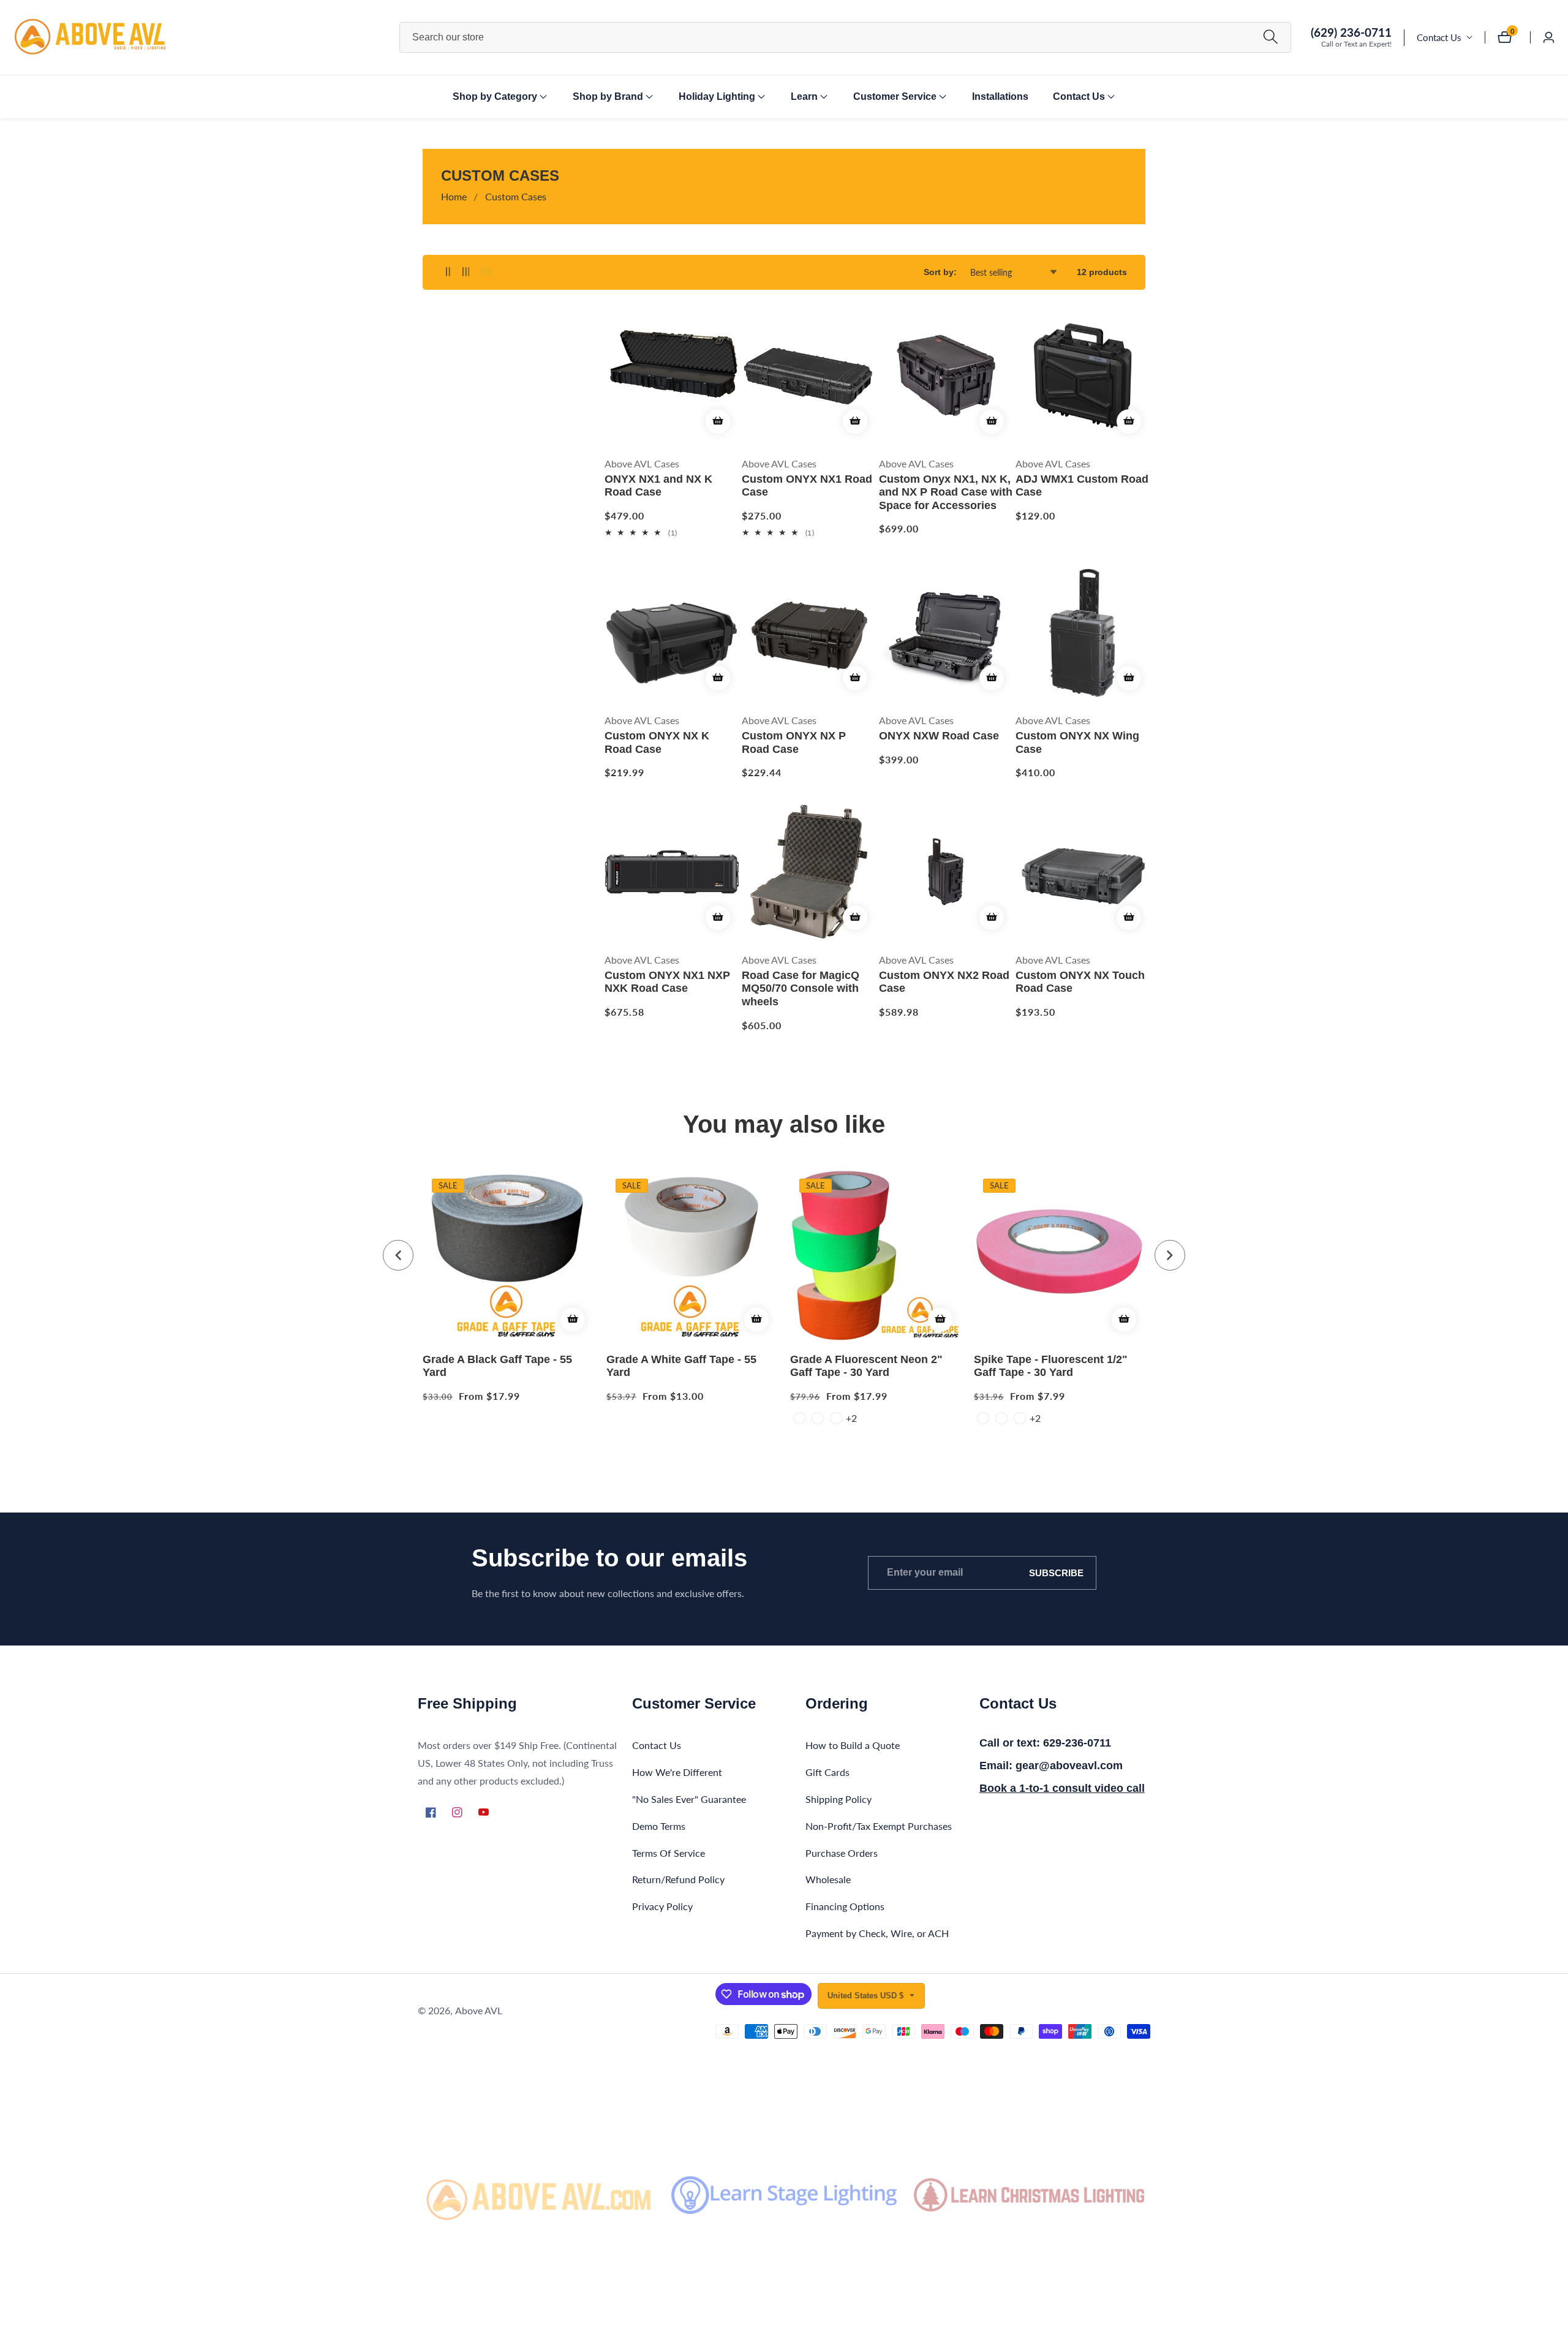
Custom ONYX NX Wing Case (1077, 742)
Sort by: (940, 272)
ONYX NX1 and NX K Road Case (658, 486)
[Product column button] (448, 272)
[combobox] (845, 37)
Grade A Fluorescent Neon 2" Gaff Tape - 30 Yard (866, 1366)
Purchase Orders (842, 1853)
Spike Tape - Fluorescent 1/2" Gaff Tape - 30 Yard (1051, 1366)
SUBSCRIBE (1056, 1573)
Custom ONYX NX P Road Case (794, 742)
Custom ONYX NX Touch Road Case (1080, 982)
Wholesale (828, 1879)
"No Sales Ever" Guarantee (689, 1799)
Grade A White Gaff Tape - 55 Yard (681, 1366)
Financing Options (845, 1906)
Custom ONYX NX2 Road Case (944, 982)
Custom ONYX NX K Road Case (657, 742)
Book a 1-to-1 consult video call (1062, 1788)
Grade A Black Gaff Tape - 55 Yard (497, 1366)
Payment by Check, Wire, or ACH (877, 1933)
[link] (539, 2195)
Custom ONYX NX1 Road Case (807, 486)
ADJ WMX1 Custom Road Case (1082, 486)
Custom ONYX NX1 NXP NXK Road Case (667, 982)
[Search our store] (1271, 37)
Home (454, 196)
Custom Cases (516, 196)
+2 (851, 1418)
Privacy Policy (662, 1906)
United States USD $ (867, 1996)
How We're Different (677, 1772)
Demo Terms (659, 1826)
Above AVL (479, 2011)
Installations (1000, 96)
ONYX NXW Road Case (939, 736)
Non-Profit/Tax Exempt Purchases (879, 1826)
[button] (495, 97)
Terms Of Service (669, 1853)
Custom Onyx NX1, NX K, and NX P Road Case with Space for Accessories (946, 492)
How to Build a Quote (853, 1745)
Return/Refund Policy (678, 1879)
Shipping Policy (839, 1799)
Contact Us (1439, 37)
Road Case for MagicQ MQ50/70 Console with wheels (801, 988)
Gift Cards (827, 1772)
